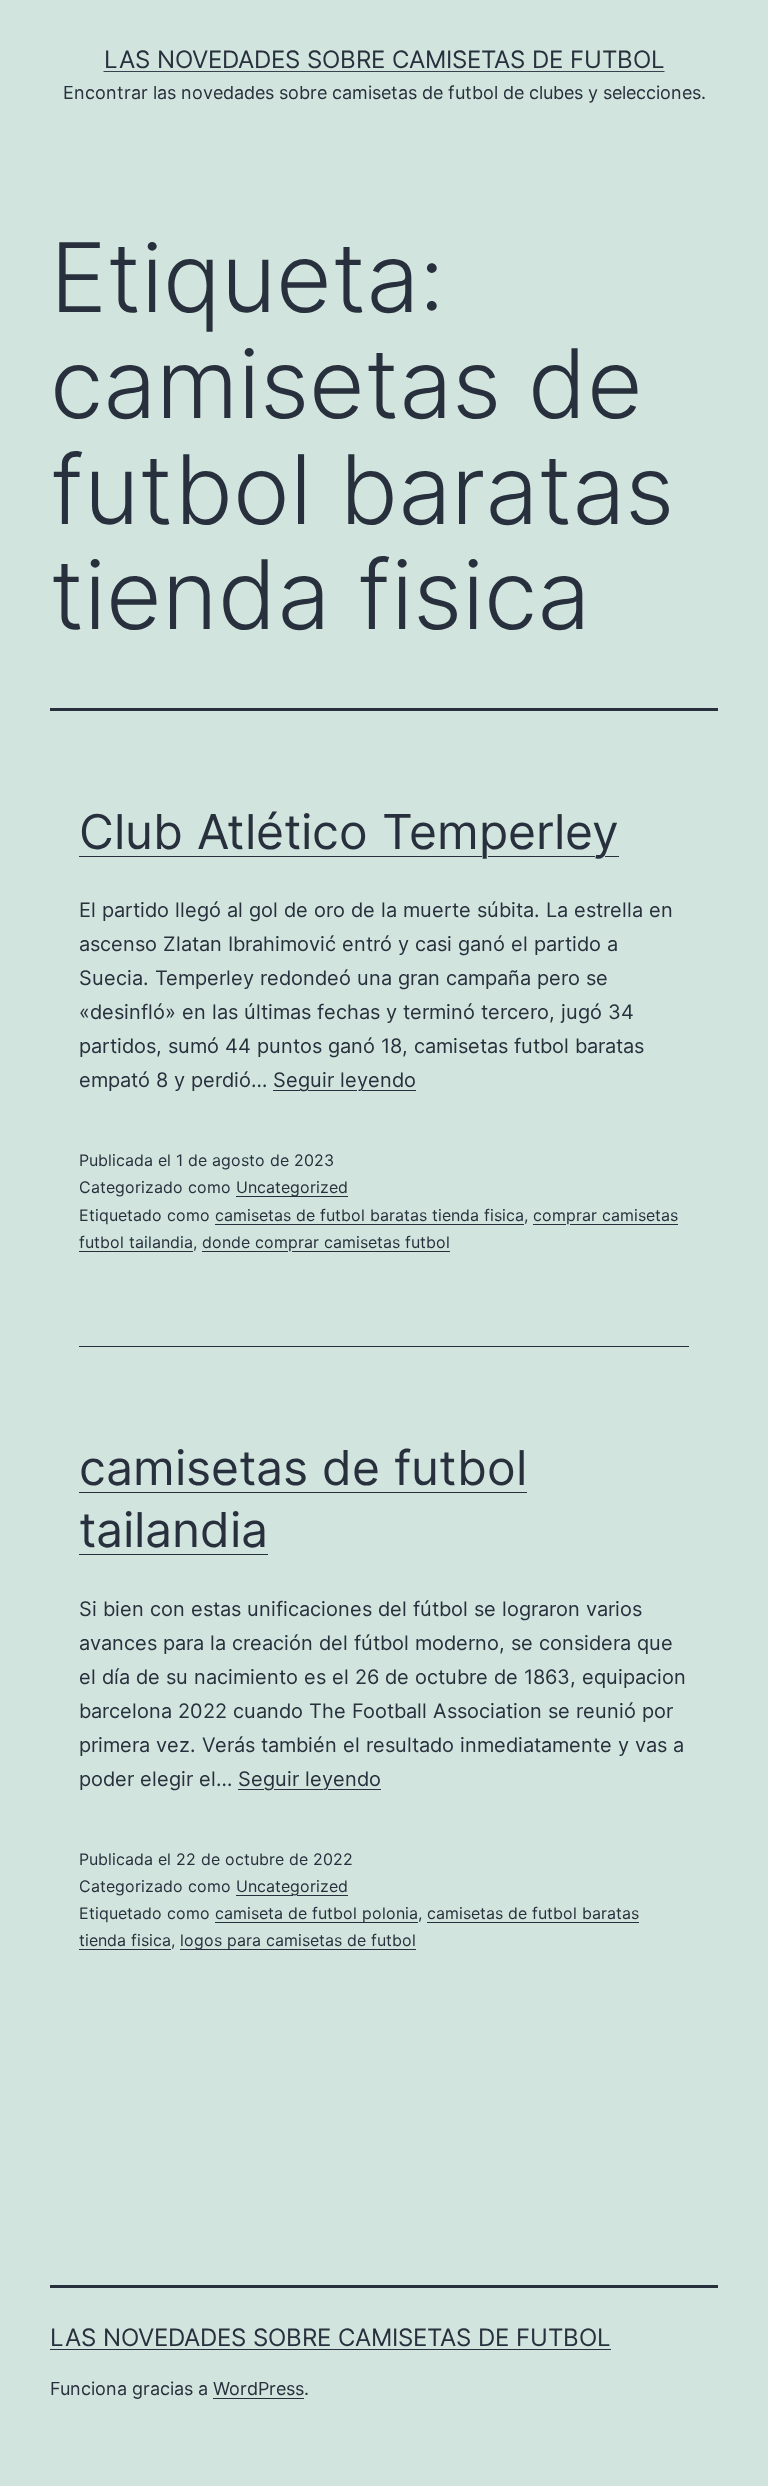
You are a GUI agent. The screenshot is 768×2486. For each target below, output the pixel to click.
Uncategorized (292, 1187)
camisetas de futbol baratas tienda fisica (369, 1215)
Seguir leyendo (344, 1080)
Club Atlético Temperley (349, 831)
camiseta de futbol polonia (316, 1913)
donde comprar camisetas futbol (326, 1242)
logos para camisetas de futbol (298, 1940)
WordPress (258, 2388)
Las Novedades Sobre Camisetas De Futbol (384, 59)
